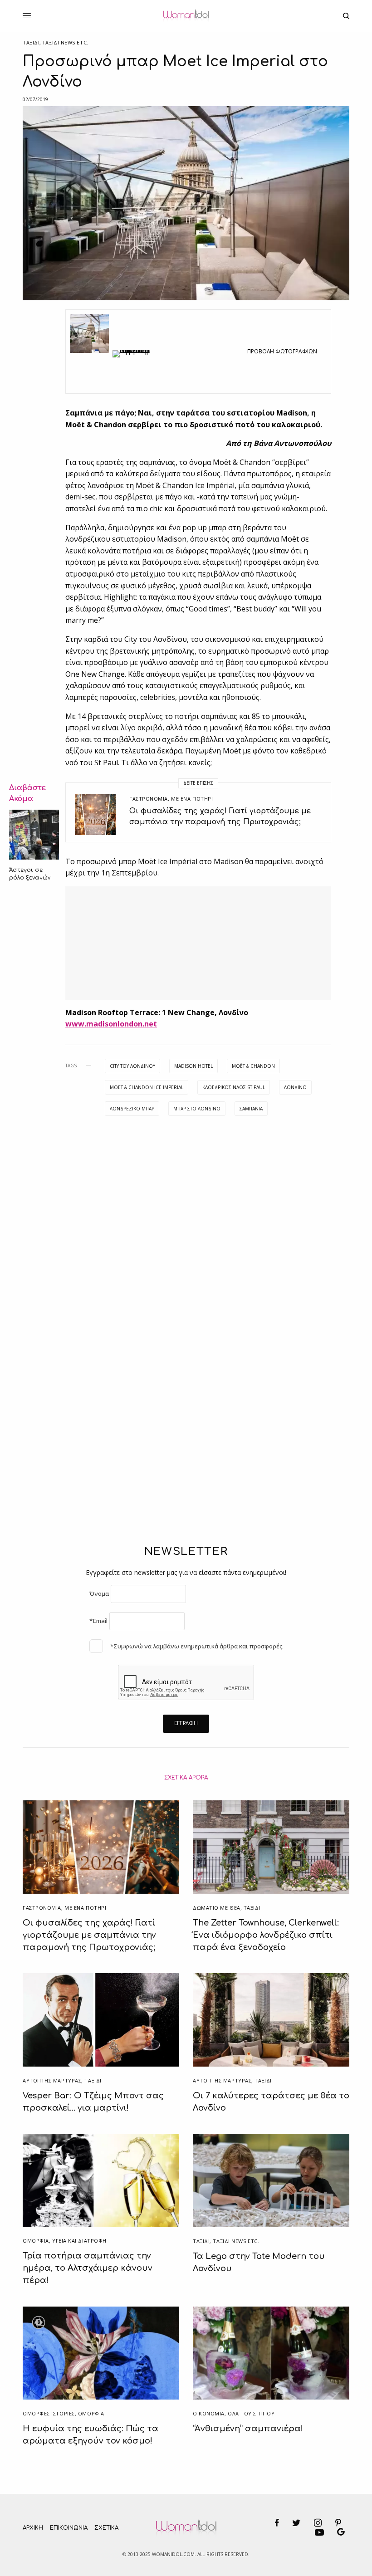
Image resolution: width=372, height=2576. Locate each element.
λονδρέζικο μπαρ (132, 1109)
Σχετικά (106, 2528)
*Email (98, 1621)
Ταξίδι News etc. (65, 42)
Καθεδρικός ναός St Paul (234, 1087)
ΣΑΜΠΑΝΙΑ (251, 1109)
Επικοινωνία (69, 2528)
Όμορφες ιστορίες (49, 2413)
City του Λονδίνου (132, 1066)
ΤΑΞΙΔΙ (31, 42)
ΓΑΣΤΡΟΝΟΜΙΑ (149, 799)
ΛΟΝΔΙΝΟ (295, 1087)
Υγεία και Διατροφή (79, 2241)
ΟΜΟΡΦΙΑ (36, 2241)
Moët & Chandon (253, 1066)
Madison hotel (193, 1066)
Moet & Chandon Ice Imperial (147, 1087)
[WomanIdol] (186, 16)
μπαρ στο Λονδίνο (197, 1109)
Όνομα (99, 1594)
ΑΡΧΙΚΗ (33, 2528)
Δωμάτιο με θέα (217, 1908)
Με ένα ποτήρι (192, 799)
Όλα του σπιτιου (251, 2413)
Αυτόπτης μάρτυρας (52, 2080)
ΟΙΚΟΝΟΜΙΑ (209, 2413)
